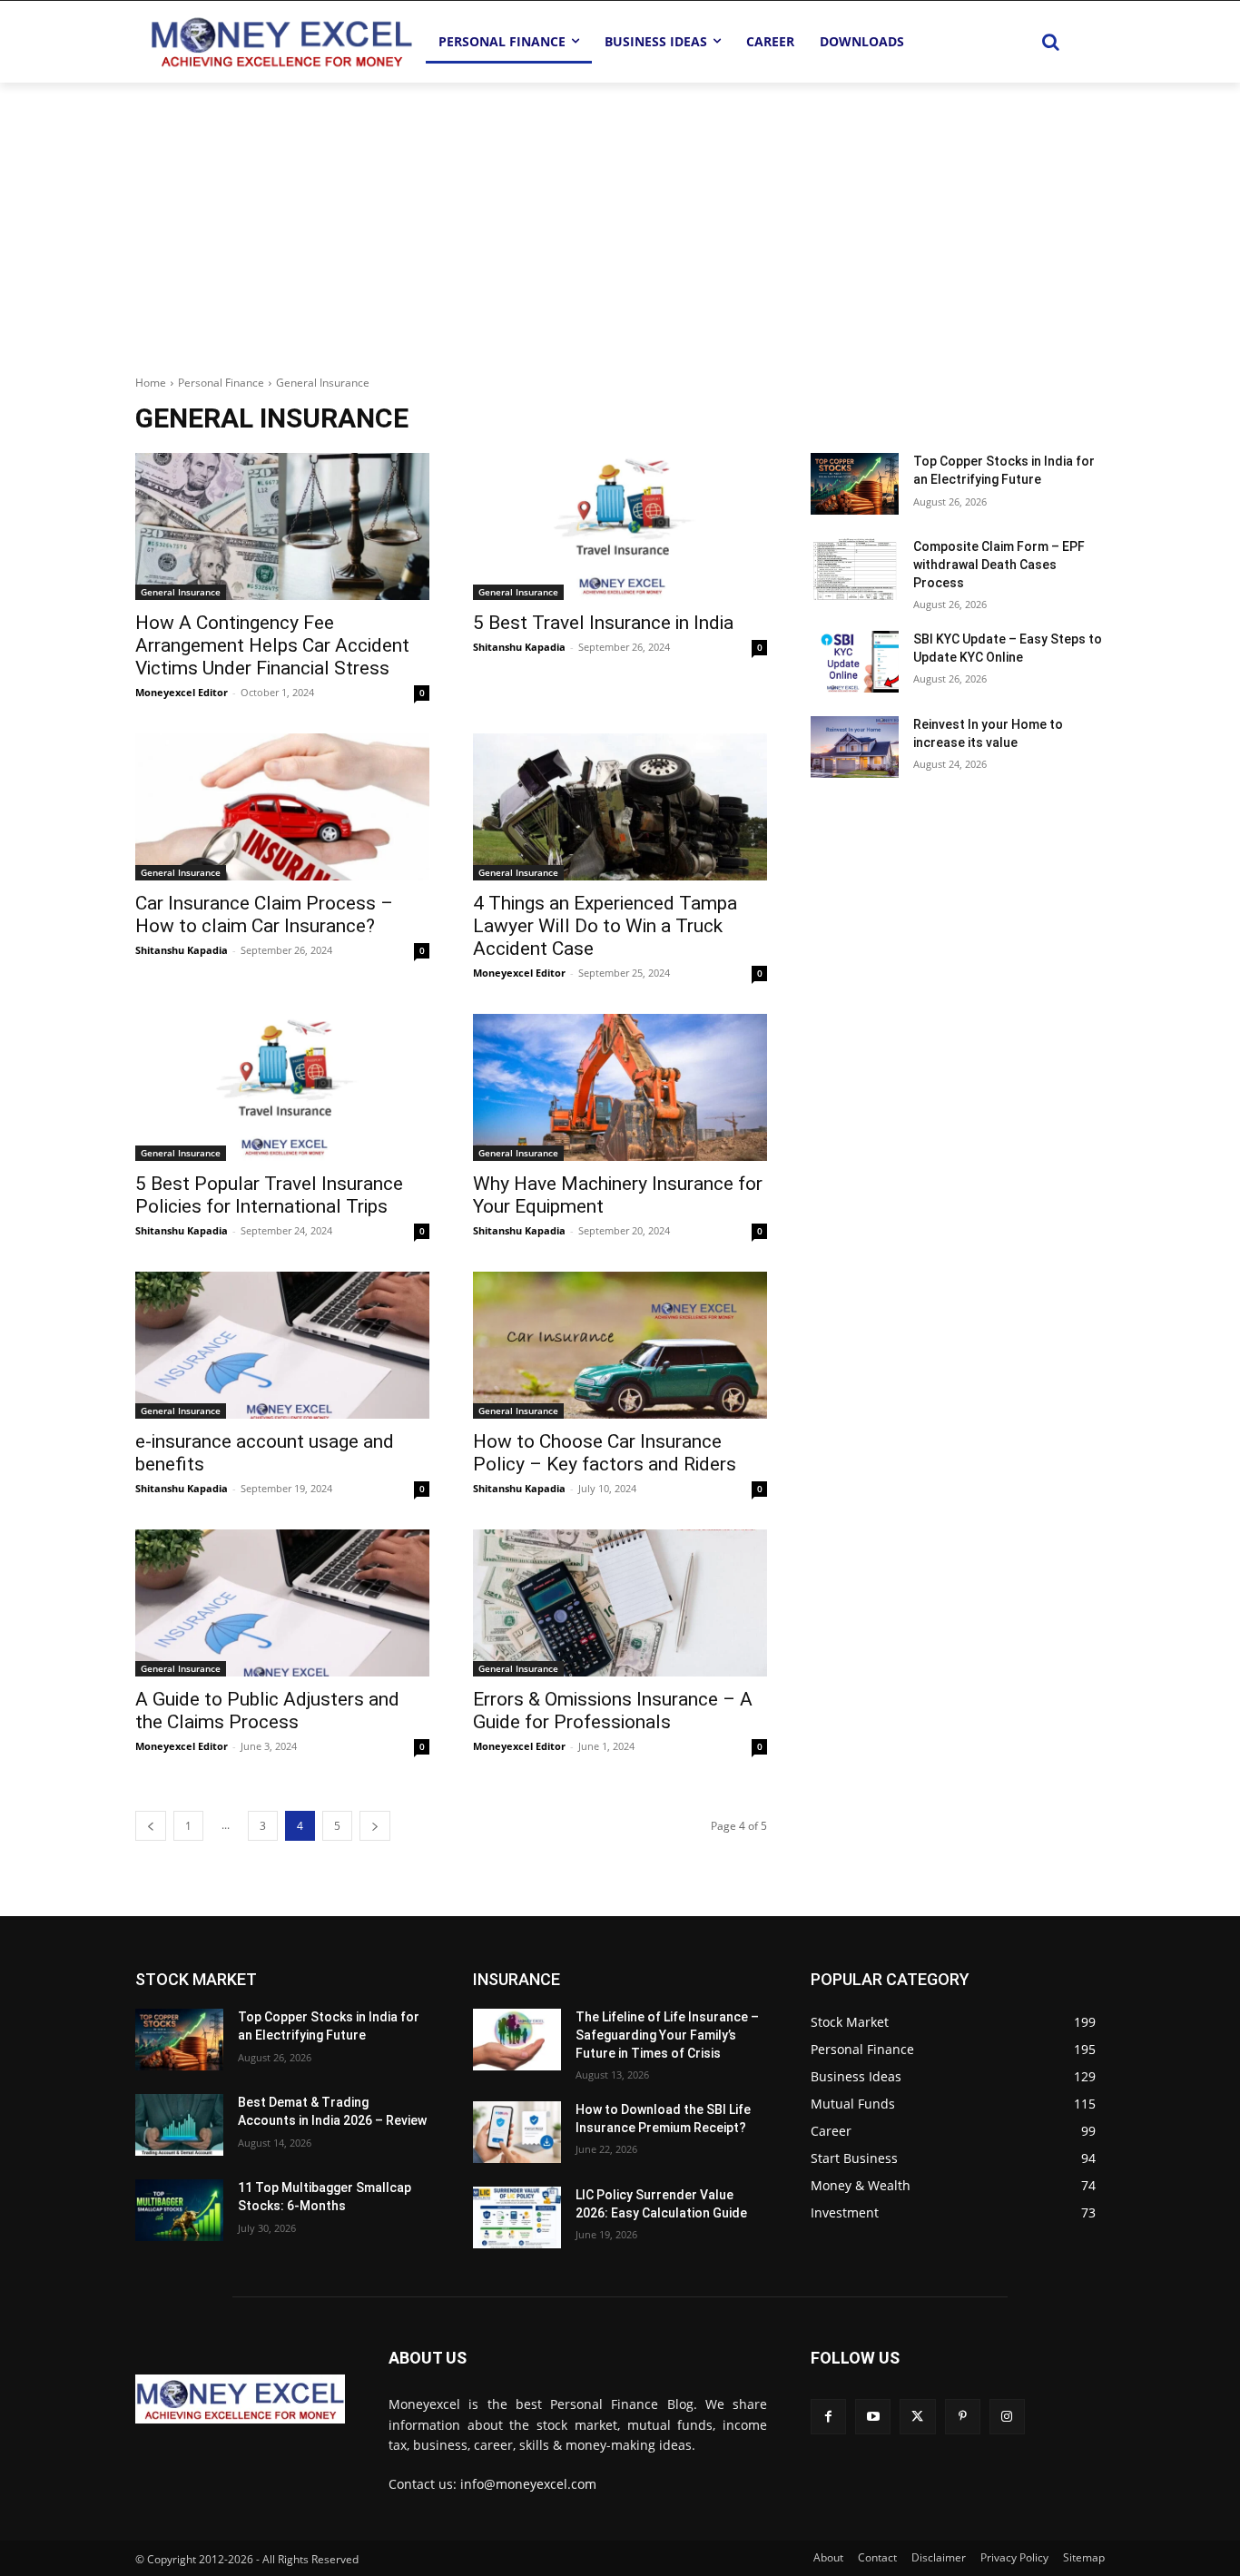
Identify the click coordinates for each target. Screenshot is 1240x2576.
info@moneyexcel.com (528, 2484)
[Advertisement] (620, 219)
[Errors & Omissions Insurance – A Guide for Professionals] (620, 1603)
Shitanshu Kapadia (519, 647)
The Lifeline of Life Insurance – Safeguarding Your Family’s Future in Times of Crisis (667, 2035)
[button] (1050, 42)
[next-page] (375, 1826)
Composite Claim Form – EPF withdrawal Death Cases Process (999, 564)
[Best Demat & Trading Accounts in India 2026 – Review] (179, 2125)
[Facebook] (828, 2417)
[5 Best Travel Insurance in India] (620, 526)
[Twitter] (917, 2417)
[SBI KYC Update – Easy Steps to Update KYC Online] (855, 662)
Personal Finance (221, 383)
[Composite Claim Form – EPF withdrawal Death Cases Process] (855, 569)
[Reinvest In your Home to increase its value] (855, 747)
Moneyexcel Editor (182, 692)
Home (151, 383)
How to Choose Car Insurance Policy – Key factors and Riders (605, 1453)
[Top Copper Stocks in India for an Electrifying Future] (855, 484)
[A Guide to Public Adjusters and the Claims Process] (282, 1603)
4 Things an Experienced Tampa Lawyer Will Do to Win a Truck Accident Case (605, 926)
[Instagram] (1007, 2417)
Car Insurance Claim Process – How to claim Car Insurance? (264, 914)
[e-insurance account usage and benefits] (282, 1345)
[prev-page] (151, 1826)
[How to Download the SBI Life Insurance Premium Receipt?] (517, 2132)
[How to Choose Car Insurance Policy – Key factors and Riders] (620, 1345)
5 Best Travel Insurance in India (603, 623)
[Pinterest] (963, 2417)
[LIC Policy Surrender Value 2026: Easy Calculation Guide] (517, 2217)
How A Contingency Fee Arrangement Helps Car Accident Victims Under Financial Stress (272, 645)
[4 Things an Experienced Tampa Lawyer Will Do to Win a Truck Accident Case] (620, 807)
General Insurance (181, 592)
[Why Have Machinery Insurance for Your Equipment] (620, 1087)
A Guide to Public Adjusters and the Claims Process (267, 1711)
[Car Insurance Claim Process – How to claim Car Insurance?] (282, 807)
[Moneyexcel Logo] (280, 41)
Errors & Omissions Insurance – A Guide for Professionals (613, 1711)
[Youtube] (873, 2417)
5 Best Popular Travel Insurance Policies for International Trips (269, 1195)
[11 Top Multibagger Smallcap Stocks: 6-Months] (179, 2210)
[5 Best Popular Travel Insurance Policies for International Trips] (282, 1087)
